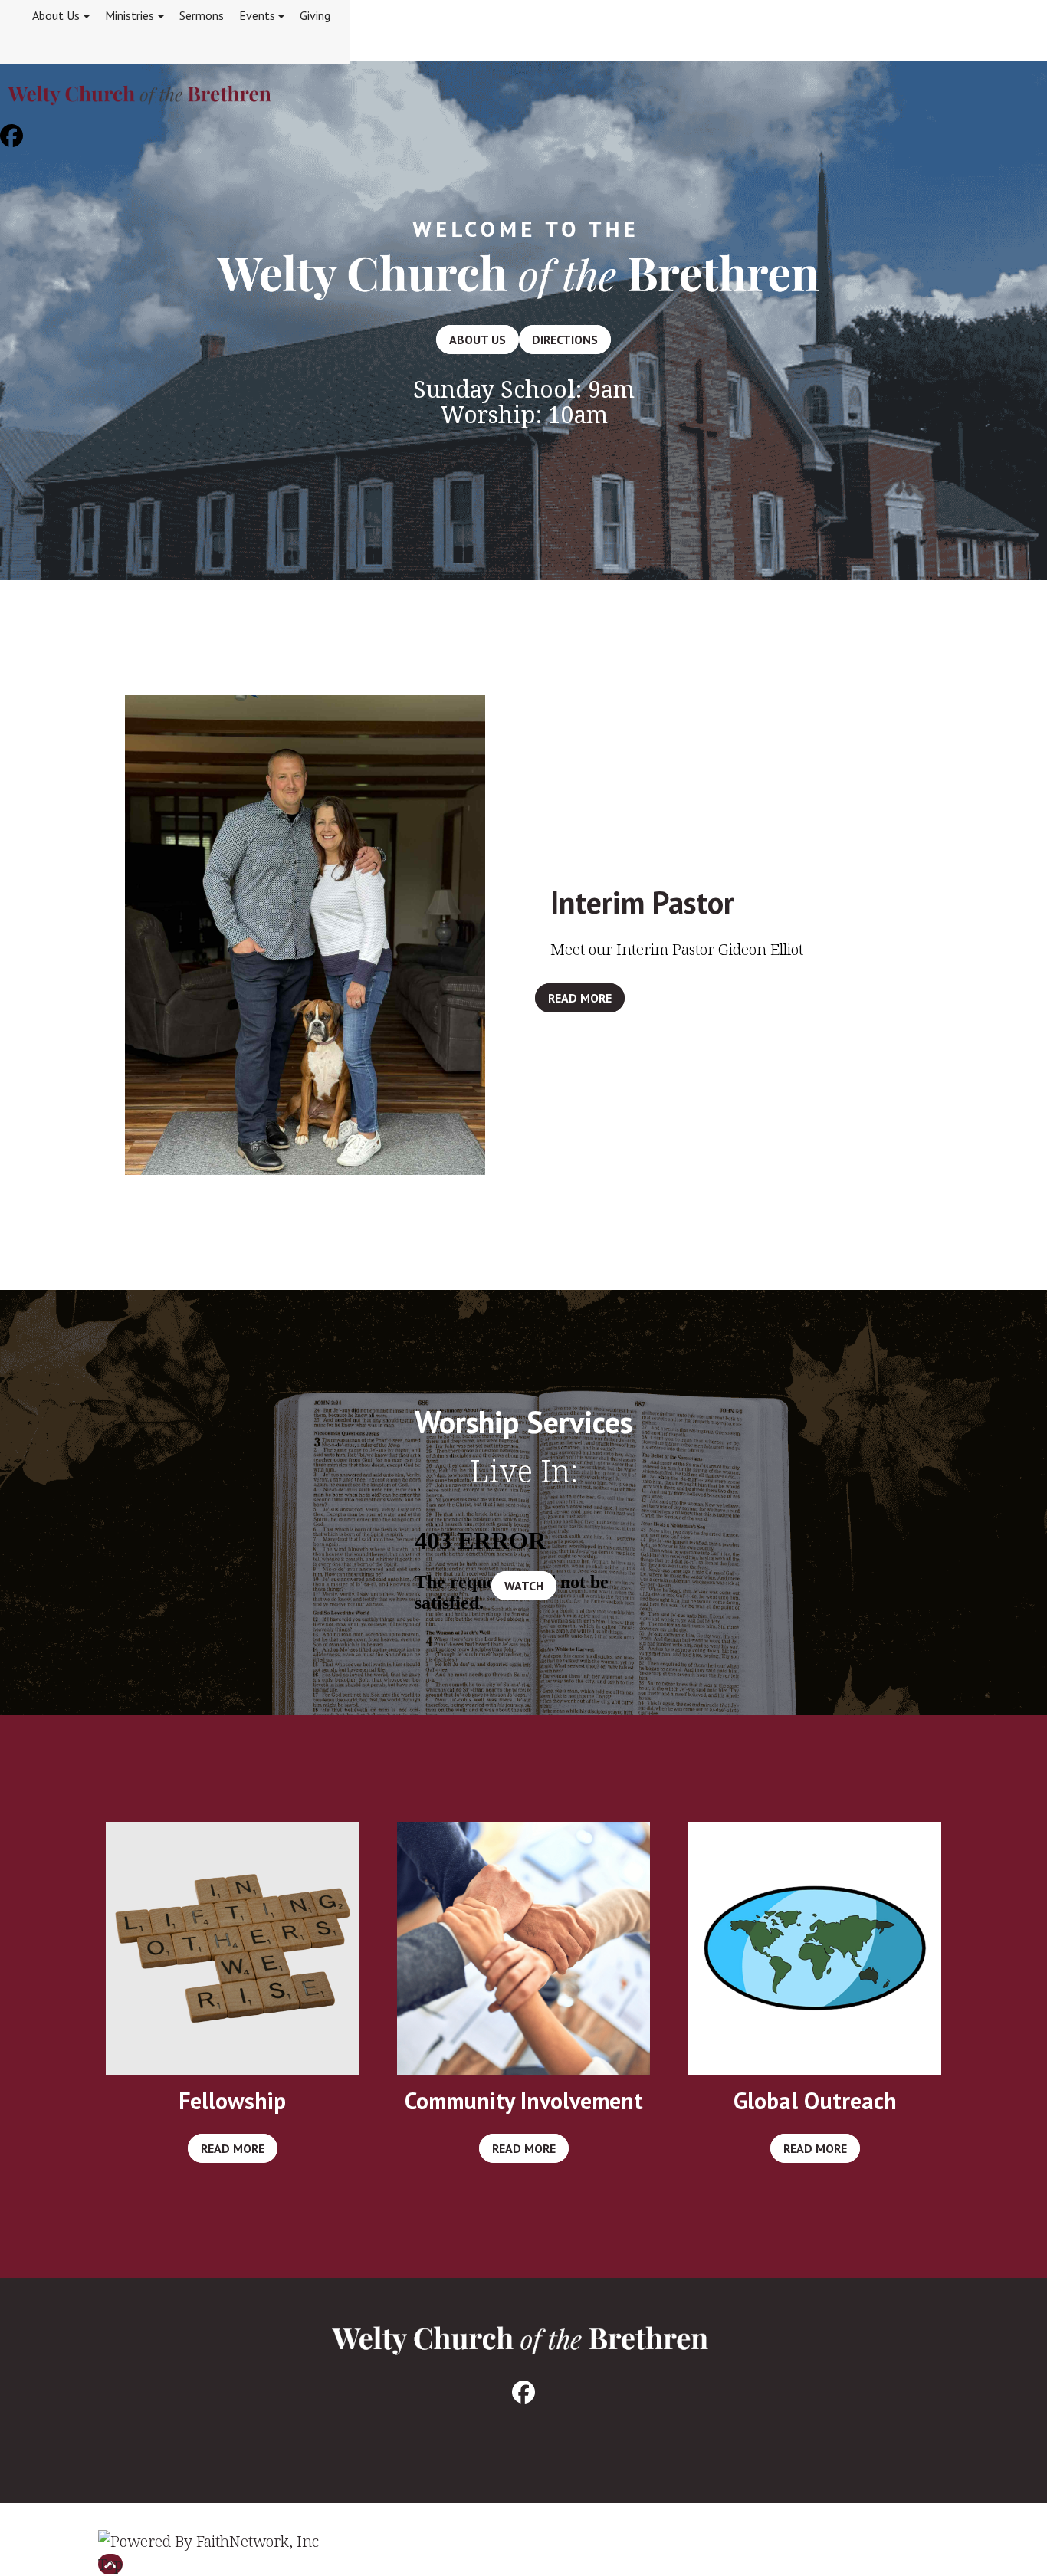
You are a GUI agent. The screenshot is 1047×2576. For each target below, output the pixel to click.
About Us (56, 15)
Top (110, 2564)
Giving (315, 15)
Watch (524, 1586)
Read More (580, 998)
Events (257, 15)
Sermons (202, 15)
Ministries (130, 15)
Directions (565, 340)
